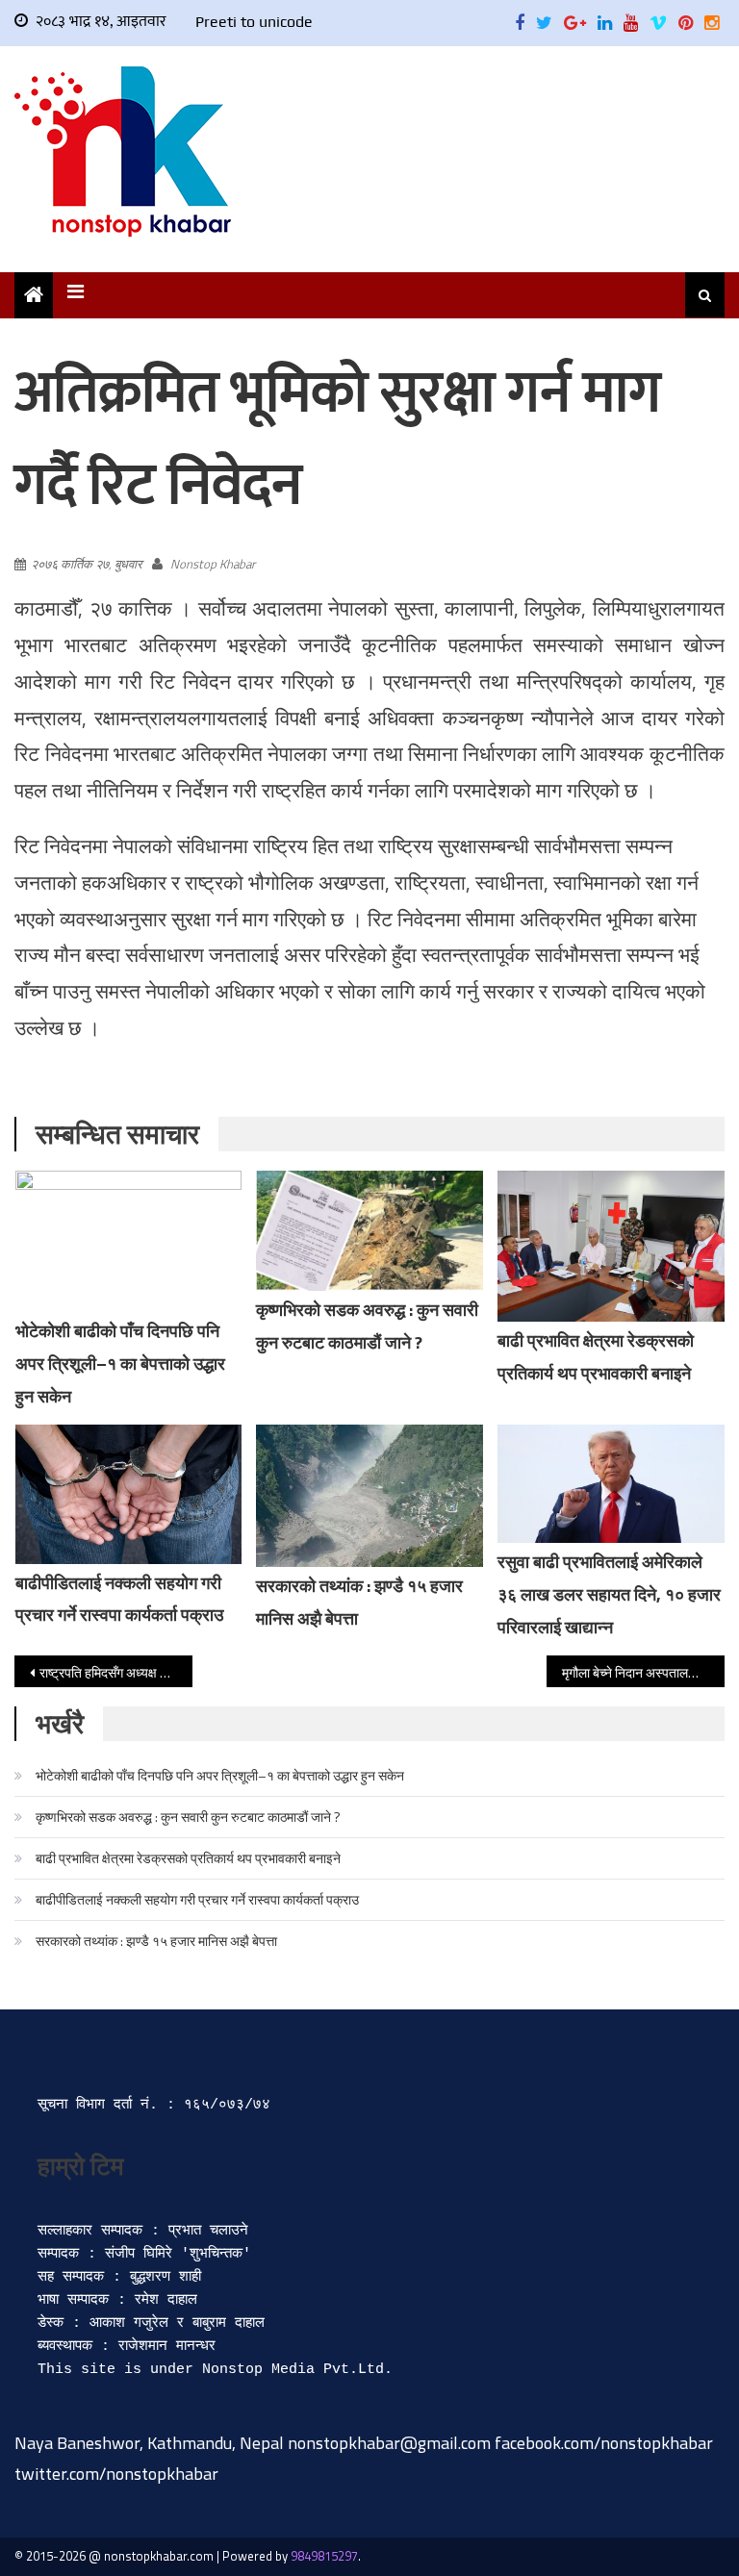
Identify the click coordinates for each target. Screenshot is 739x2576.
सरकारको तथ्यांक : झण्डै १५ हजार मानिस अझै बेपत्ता (156, 1941)
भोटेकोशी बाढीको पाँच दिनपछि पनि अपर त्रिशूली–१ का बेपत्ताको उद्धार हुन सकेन (120, 1364)
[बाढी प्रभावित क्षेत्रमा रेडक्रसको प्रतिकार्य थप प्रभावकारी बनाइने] (611, 1246)
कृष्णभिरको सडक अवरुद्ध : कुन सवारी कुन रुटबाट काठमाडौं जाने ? (188, 1817)
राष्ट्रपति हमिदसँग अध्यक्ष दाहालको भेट (115, 1672)
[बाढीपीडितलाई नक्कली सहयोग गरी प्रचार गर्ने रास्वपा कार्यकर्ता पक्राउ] (129, 1494)
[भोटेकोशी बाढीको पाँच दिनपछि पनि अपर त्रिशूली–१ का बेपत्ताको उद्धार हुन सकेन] (129, 1241)
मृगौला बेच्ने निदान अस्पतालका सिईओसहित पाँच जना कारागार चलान (643, 1672)
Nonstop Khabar (213, 564)
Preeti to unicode (254, 22)
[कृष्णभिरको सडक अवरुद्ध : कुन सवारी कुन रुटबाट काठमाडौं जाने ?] (369, 1231)
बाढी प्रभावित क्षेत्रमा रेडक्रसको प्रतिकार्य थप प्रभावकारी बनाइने (188, 1858)
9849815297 (324, 2556)
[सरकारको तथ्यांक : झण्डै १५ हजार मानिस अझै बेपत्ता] (369, 1496)
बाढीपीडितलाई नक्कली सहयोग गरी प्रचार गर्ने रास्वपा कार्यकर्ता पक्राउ (197, 1899)
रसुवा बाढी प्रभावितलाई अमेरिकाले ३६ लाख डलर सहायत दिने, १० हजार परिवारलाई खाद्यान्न (609, 1594)
